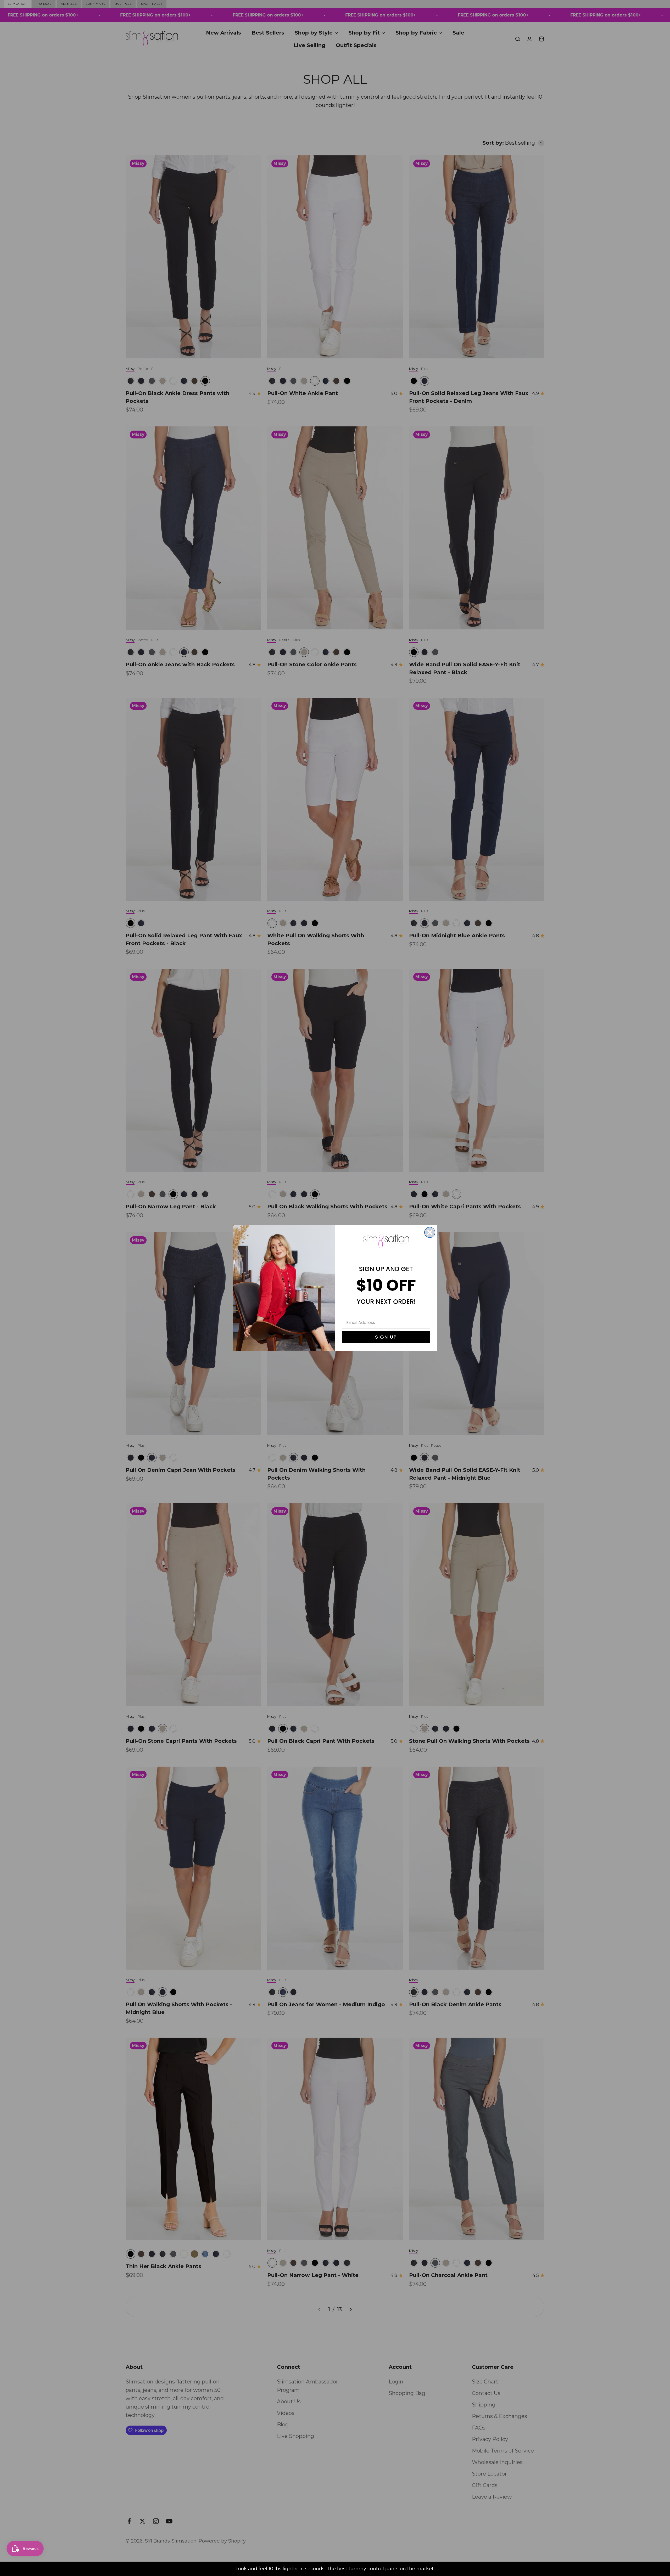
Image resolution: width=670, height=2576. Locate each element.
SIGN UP (386, 1337)
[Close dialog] (430, 1232)
